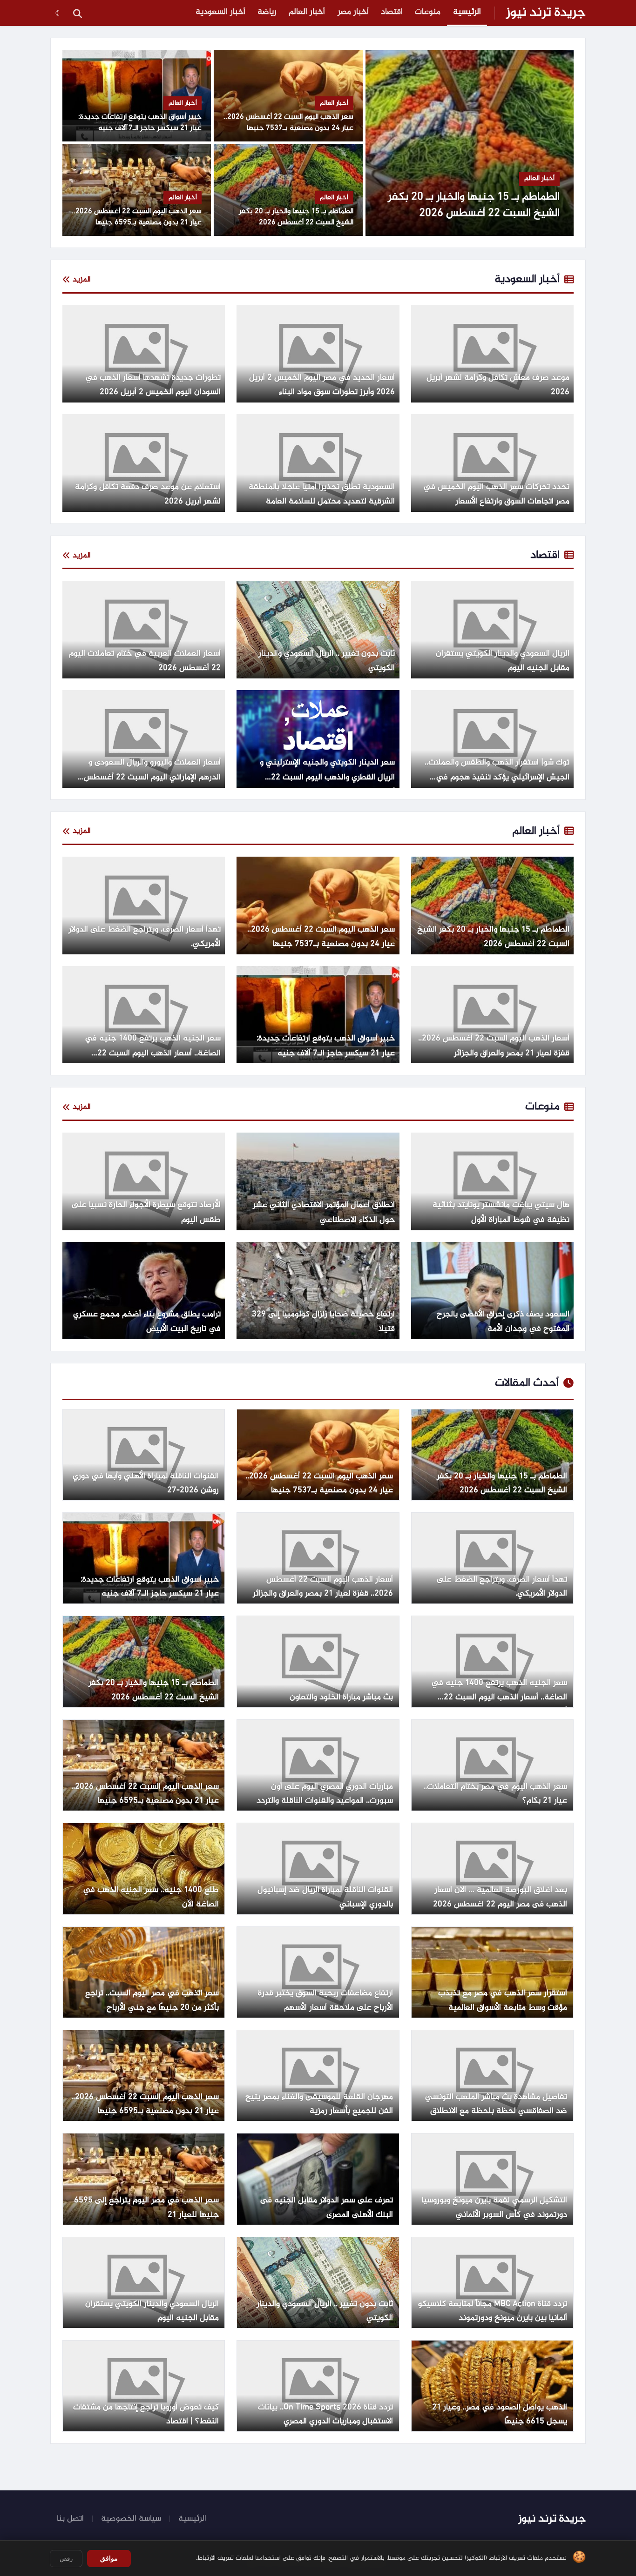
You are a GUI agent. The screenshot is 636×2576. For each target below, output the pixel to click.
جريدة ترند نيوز (546, 13)
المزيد (82, 280)
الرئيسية (467, 12)
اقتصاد (392, 12)
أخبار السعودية (220, 12)
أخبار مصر (353, 12)
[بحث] (77, 13)
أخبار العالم (307, 12)
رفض (66, 2559)
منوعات (428, 12)
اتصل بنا (70, 2519)
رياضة (267, 12)
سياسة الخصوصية (131, 2519)
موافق (109, 2558)
